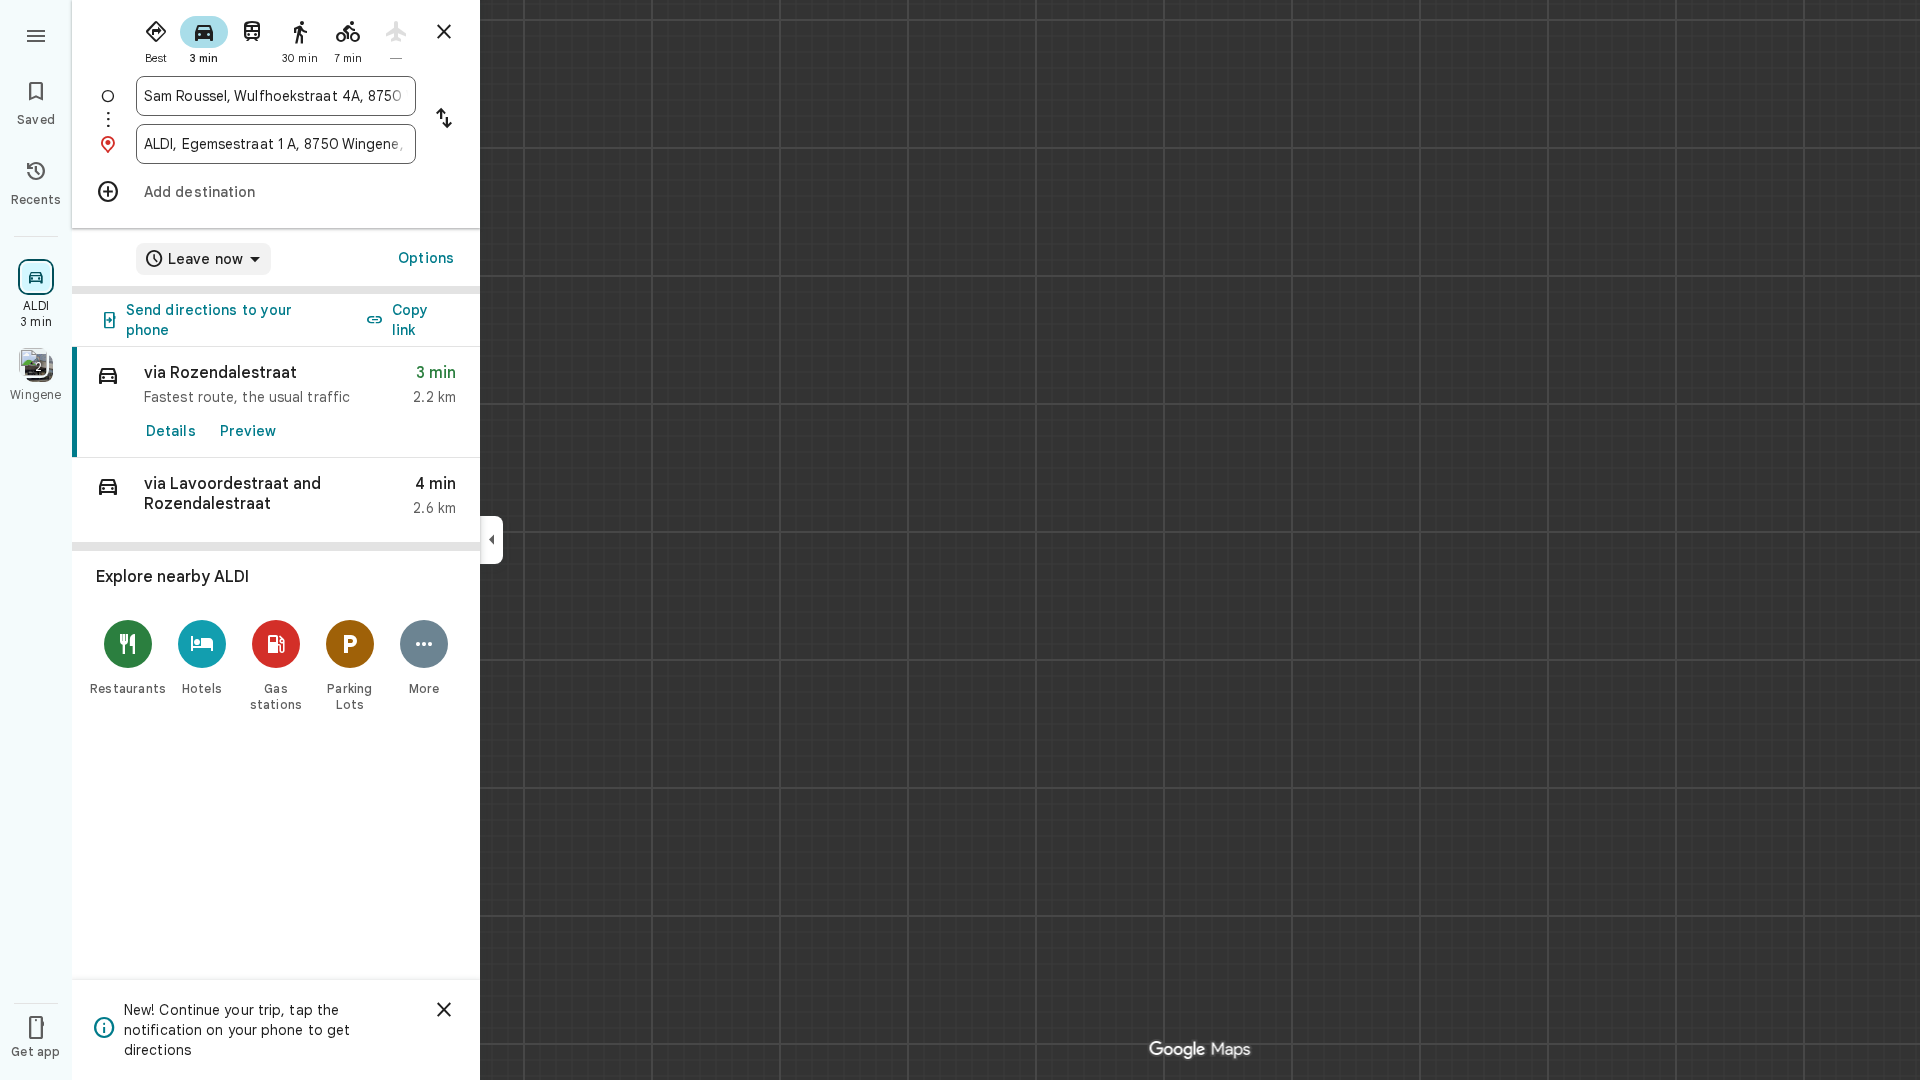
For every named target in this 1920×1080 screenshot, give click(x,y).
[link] (276, 402)
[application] (960, 540)
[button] (276, 500)
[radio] (156, 38)
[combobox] (276, 96)
